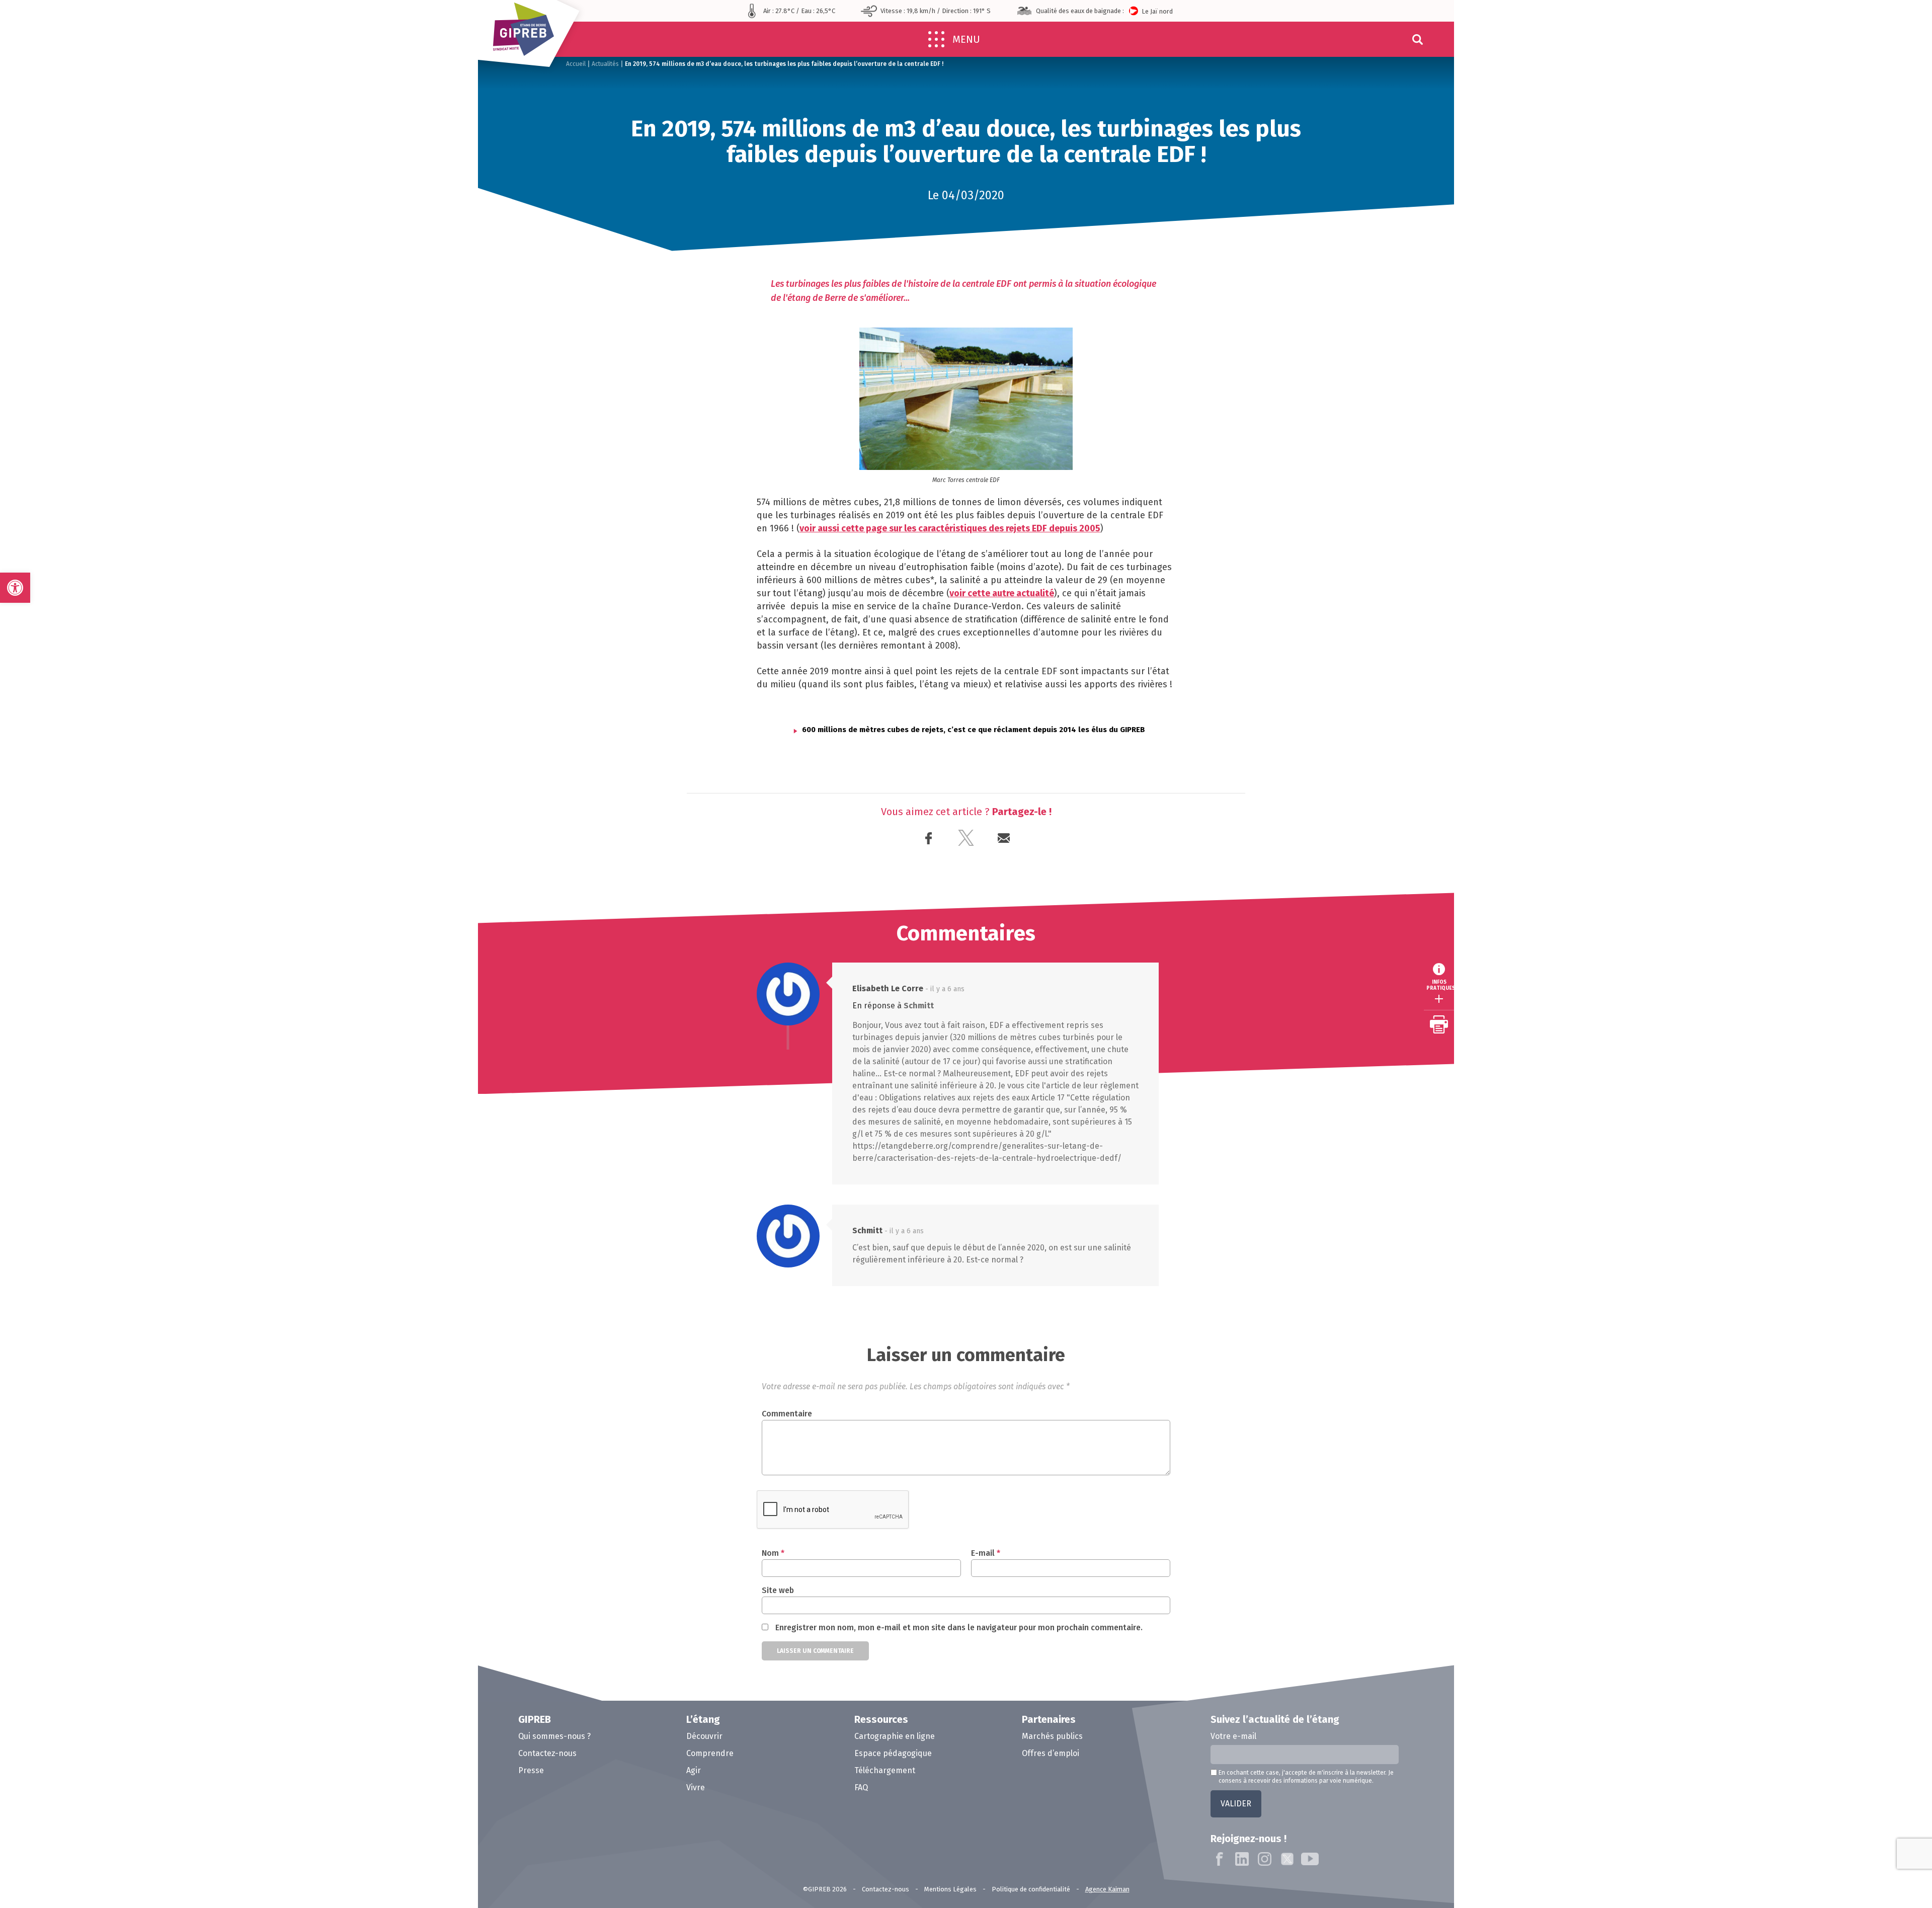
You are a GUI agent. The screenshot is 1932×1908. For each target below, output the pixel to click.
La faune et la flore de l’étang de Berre (1536, 948)
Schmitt (919, 1006)
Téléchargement (885, 1770)
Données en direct (1510, 926)
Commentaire (787, 1414)
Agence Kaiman (1107, 1889)
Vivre (696, 1787)
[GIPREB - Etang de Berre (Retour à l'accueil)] (532, 38)
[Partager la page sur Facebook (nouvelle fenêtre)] (929, 839)
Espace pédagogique (893, 1753)
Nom (773, 1553)
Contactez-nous (547, 1753)
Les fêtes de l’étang (1513, 907)
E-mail (986, 1553)
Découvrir (704, 1736)
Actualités (605, 64)
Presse (531, 1770)
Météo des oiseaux (1511, 1045)
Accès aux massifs (1509, 971)
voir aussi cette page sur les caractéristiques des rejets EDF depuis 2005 (950, 528)
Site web (778, 1590)
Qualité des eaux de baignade (1530, 889)
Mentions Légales (950, 1889)
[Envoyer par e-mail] (1004, 839)
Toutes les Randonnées (1520, 990)
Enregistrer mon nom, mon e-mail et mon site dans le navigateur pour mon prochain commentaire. (959, 1627)
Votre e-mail (1233, 1736)
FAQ (861, 1787)
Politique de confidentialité (1031, 1889)
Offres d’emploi (1051, 1753)
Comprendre (710, 1753)
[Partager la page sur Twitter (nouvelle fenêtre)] (966, 839)
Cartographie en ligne (1517, 1027)
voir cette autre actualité (1002, 593)
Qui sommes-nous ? (554, 1736)
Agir (694, 1770)
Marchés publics (1052, 1736)
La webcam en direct (1513, 1009)
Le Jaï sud (1178, 11)
